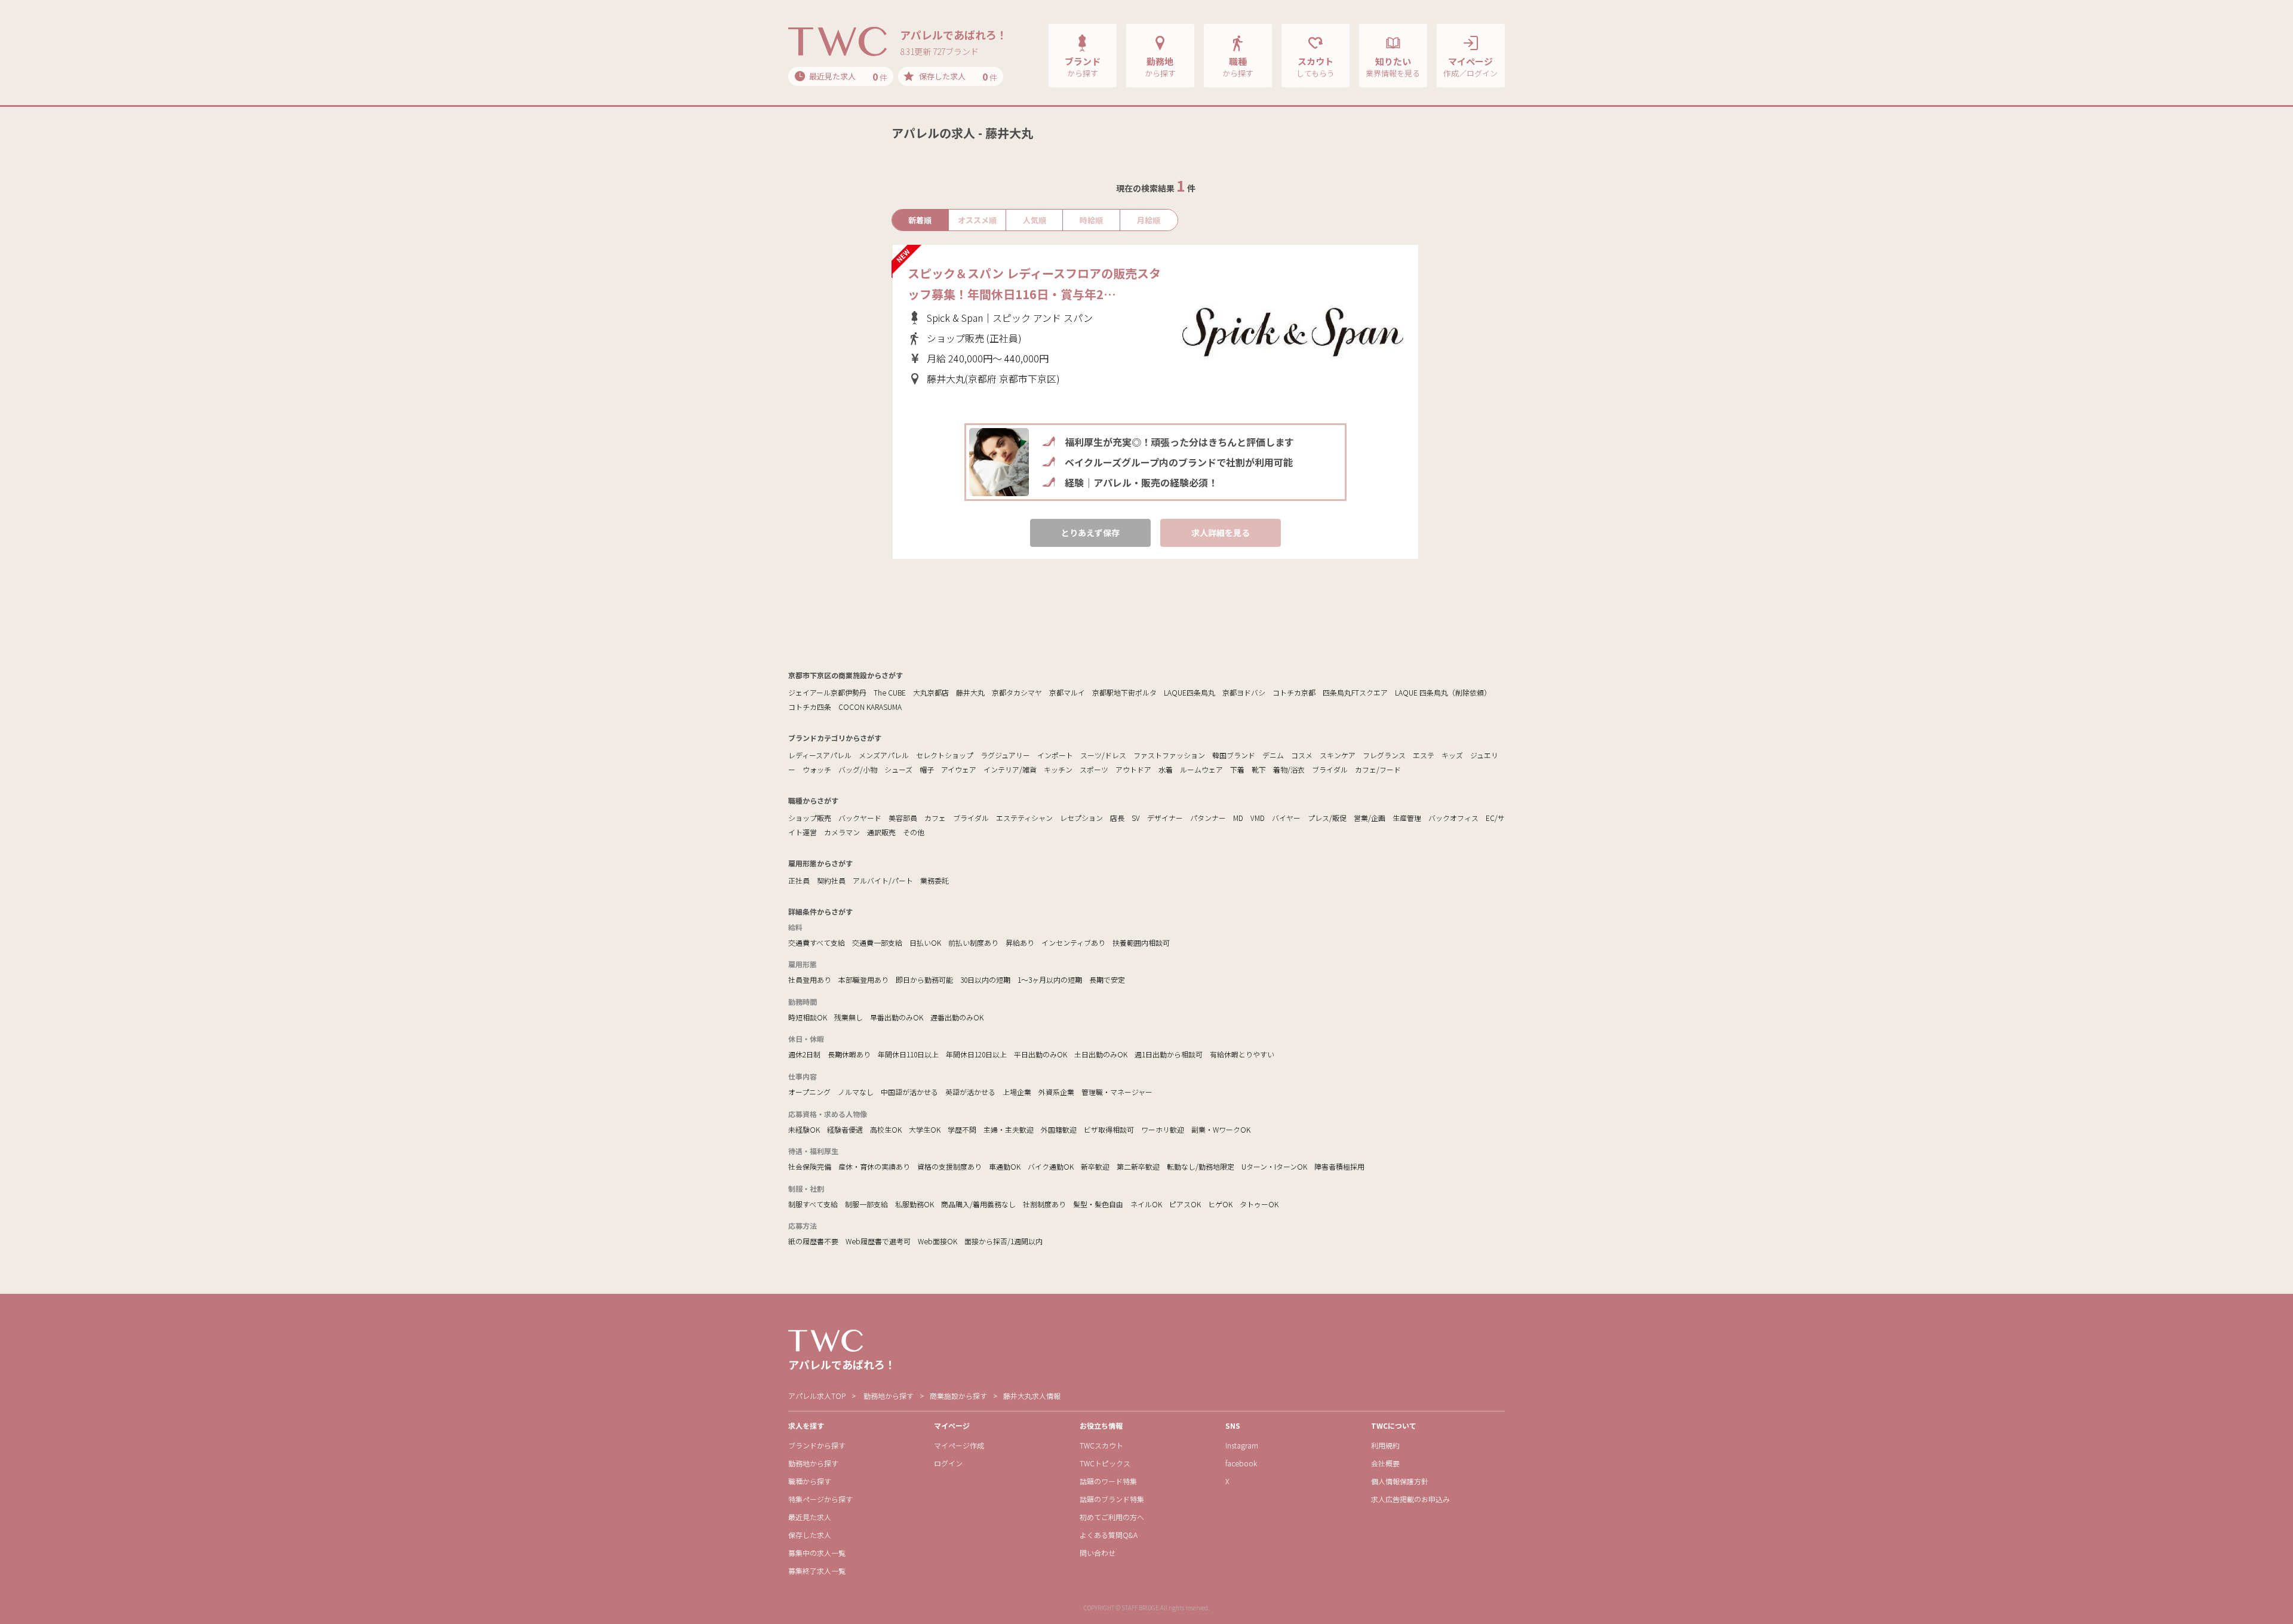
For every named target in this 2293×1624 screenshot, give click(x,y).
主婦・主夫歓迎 (1009, 1129)
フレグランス (1384, 755)
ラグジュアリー (1005, 755)
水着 (1166, 769)
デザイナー (1165, 818)
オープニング (809, 1092)
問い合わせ (1098, 1553)
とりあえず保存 (1090, 533)
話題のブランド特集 (1112, 1499)
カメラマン (842, 832)
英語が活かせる (970, 1092)
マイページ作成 (959, 1445)
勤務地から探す (889, 1396)
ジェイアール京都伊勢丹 (827, 692)
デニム (1273, 755)
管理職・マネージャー (1117, 1092)
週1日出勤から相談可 (1169, 1054)
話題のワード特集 (1108, 1481)
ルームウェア (1201, 769)
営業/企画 (1370, 818)
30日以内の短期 (985, 979)
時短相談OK (808, 1017)
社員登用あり (810, 979)
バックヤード (860, 818)
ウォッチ (817, 769)
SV (1136, 818)
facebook (1241, 1463)
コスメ (1302, 755)
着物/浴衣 (1289, 769)
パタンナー (1208, 818)
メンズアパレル (884, 755)
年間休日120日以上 (976, 1054)
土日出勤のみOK (1101, 1054)
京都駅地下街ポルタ (1124, 692)
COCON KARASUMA (870, 707)
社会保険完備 (810, 1166)
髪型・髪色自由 (1098, 1204)
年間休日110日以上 (908, 1054)
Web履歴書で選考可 (878, 1241)
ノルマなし (856, 1092)
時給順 (1091, 220)
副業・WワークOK (1221, 1129)
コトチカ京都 (1294, 692)
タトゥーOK (1259, 1204)
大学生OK (925, 1129)
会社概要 (1385, 1463)
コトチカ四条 (810, 707)
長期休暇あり (849, 1054)
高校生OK (886, 1129)
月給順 (1149, 220)
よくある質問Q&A (1109, 1535)
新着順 (920, 220)
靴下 (1259, 769)
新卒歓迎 (1095, 1166)
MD (1238, 818)
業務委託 (935, 880)
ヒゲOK (1220, 1204)
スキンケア (1338, 755)
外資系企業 (1056, 1092)
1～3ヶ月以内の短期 (1050, 979)
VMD (1258, 818)
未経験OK (804, 1129)
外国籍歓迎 (1059, 1129)
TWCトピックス (1105, 1463)
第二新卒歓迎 (1138, 1166)
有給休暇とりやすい (1242, 1054)
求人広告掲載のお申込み (1410, 1499)
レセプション (1081, 818)
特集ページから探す (820, 1499)
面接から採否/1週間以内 (1003, 1241)
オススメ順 (977, 220)
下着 (1237, 769)
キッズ (1452, 755)
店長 (1117, 818)
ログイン (948, 1463)
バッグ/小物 (858, 769)
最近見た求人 (810, 1517)
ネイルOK (1146, 1204)
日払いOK (925, 942)
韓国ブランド (1234, 755)
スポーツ (1094, 769)
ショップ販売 (810, 818)
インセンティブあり (1073, 942)
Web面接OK (938, 1241)
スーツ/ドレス (1103, 755)
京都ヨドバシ (1244, 692)
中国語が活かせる (909, 1092)
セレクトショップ (945, 755)
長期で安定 (1107, 979)
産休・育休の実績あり (874, 1166)
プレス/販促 (1327, 818)
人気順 (1035, 220)
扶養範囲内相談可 (1141, 942)
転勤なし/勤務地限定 (1201, 1166)
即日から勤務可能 (924, 979)
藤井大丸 (970, 692)
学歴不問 (962, 1129)
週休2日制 (804, 1054)
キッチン (1058, 769)
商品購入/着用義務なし (978, 1204)
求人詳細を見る (1221, 533)
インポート (1055, 755)
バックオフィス (1453, 818)
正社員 (799, 880)
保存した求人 (810, 1535)
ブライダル (1330, 769)
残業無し (849, 1017)
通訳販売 (881, 832)
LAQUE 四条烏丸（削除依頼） (1443, 692)
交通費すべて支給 (817, 942)
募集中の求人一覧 (817, 1553)
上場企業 (1017, 1092)
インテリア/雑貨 (1010, 769)
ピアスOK (1185, 1204)
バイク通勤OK (1051, 1166)
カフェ (935, 818)
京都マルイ (1067, 692)
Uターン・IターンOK (1274, 1166)
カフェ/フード (1378, 769)
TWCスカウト (1101, 1445)
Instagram (1242, 1445)
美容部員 (903, 818)
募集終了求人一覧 (817, 1571)
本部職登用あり (863, 979)
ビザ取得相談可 (1109, 1129)
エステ (1424, 755)
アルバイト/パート (883, 880)
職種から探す (810, 1481)
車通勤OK (1005, 1166)
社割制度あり (1044, 1204)
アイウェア (959, 769)
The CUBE (890, 692)
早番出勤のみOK (897, 1017)
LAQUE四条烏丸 (1189, 692)
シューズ (898, 769)
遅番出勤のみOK (957, 1017)
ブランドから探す (817, 1445)
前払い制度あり (973, 942)
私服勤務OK (915, 1204)
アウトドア (1133, 769)
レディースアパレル (820, 755)
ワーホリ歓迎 (1163, 1129)
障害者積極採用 (1339, 1166)
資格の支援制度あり (949, 1166)
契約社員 (831, 880)
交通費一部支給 (877, 942)
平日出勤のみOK (1041, 1054)
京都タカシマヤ (1017, 692)
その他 (914, 832)
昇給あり (1020, 942)
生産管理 (1407, 818)
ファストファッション (1169, 755)
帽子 (927, 769)
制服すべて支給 (813, 1204)
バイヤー (1286, 818)
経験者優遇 (845, 1129)
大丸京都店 (931, 692)
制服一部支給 (866, 1204)
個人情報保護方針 (1400, 1481)
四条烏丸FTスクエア (1355, 692)
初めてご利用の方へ (1112, 1517)
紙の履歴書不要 (813, 1241)
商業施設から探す (958, 1396)
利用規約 (1385, 1445)
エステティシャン (1024, 818)
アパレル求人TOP (817, 1396)
